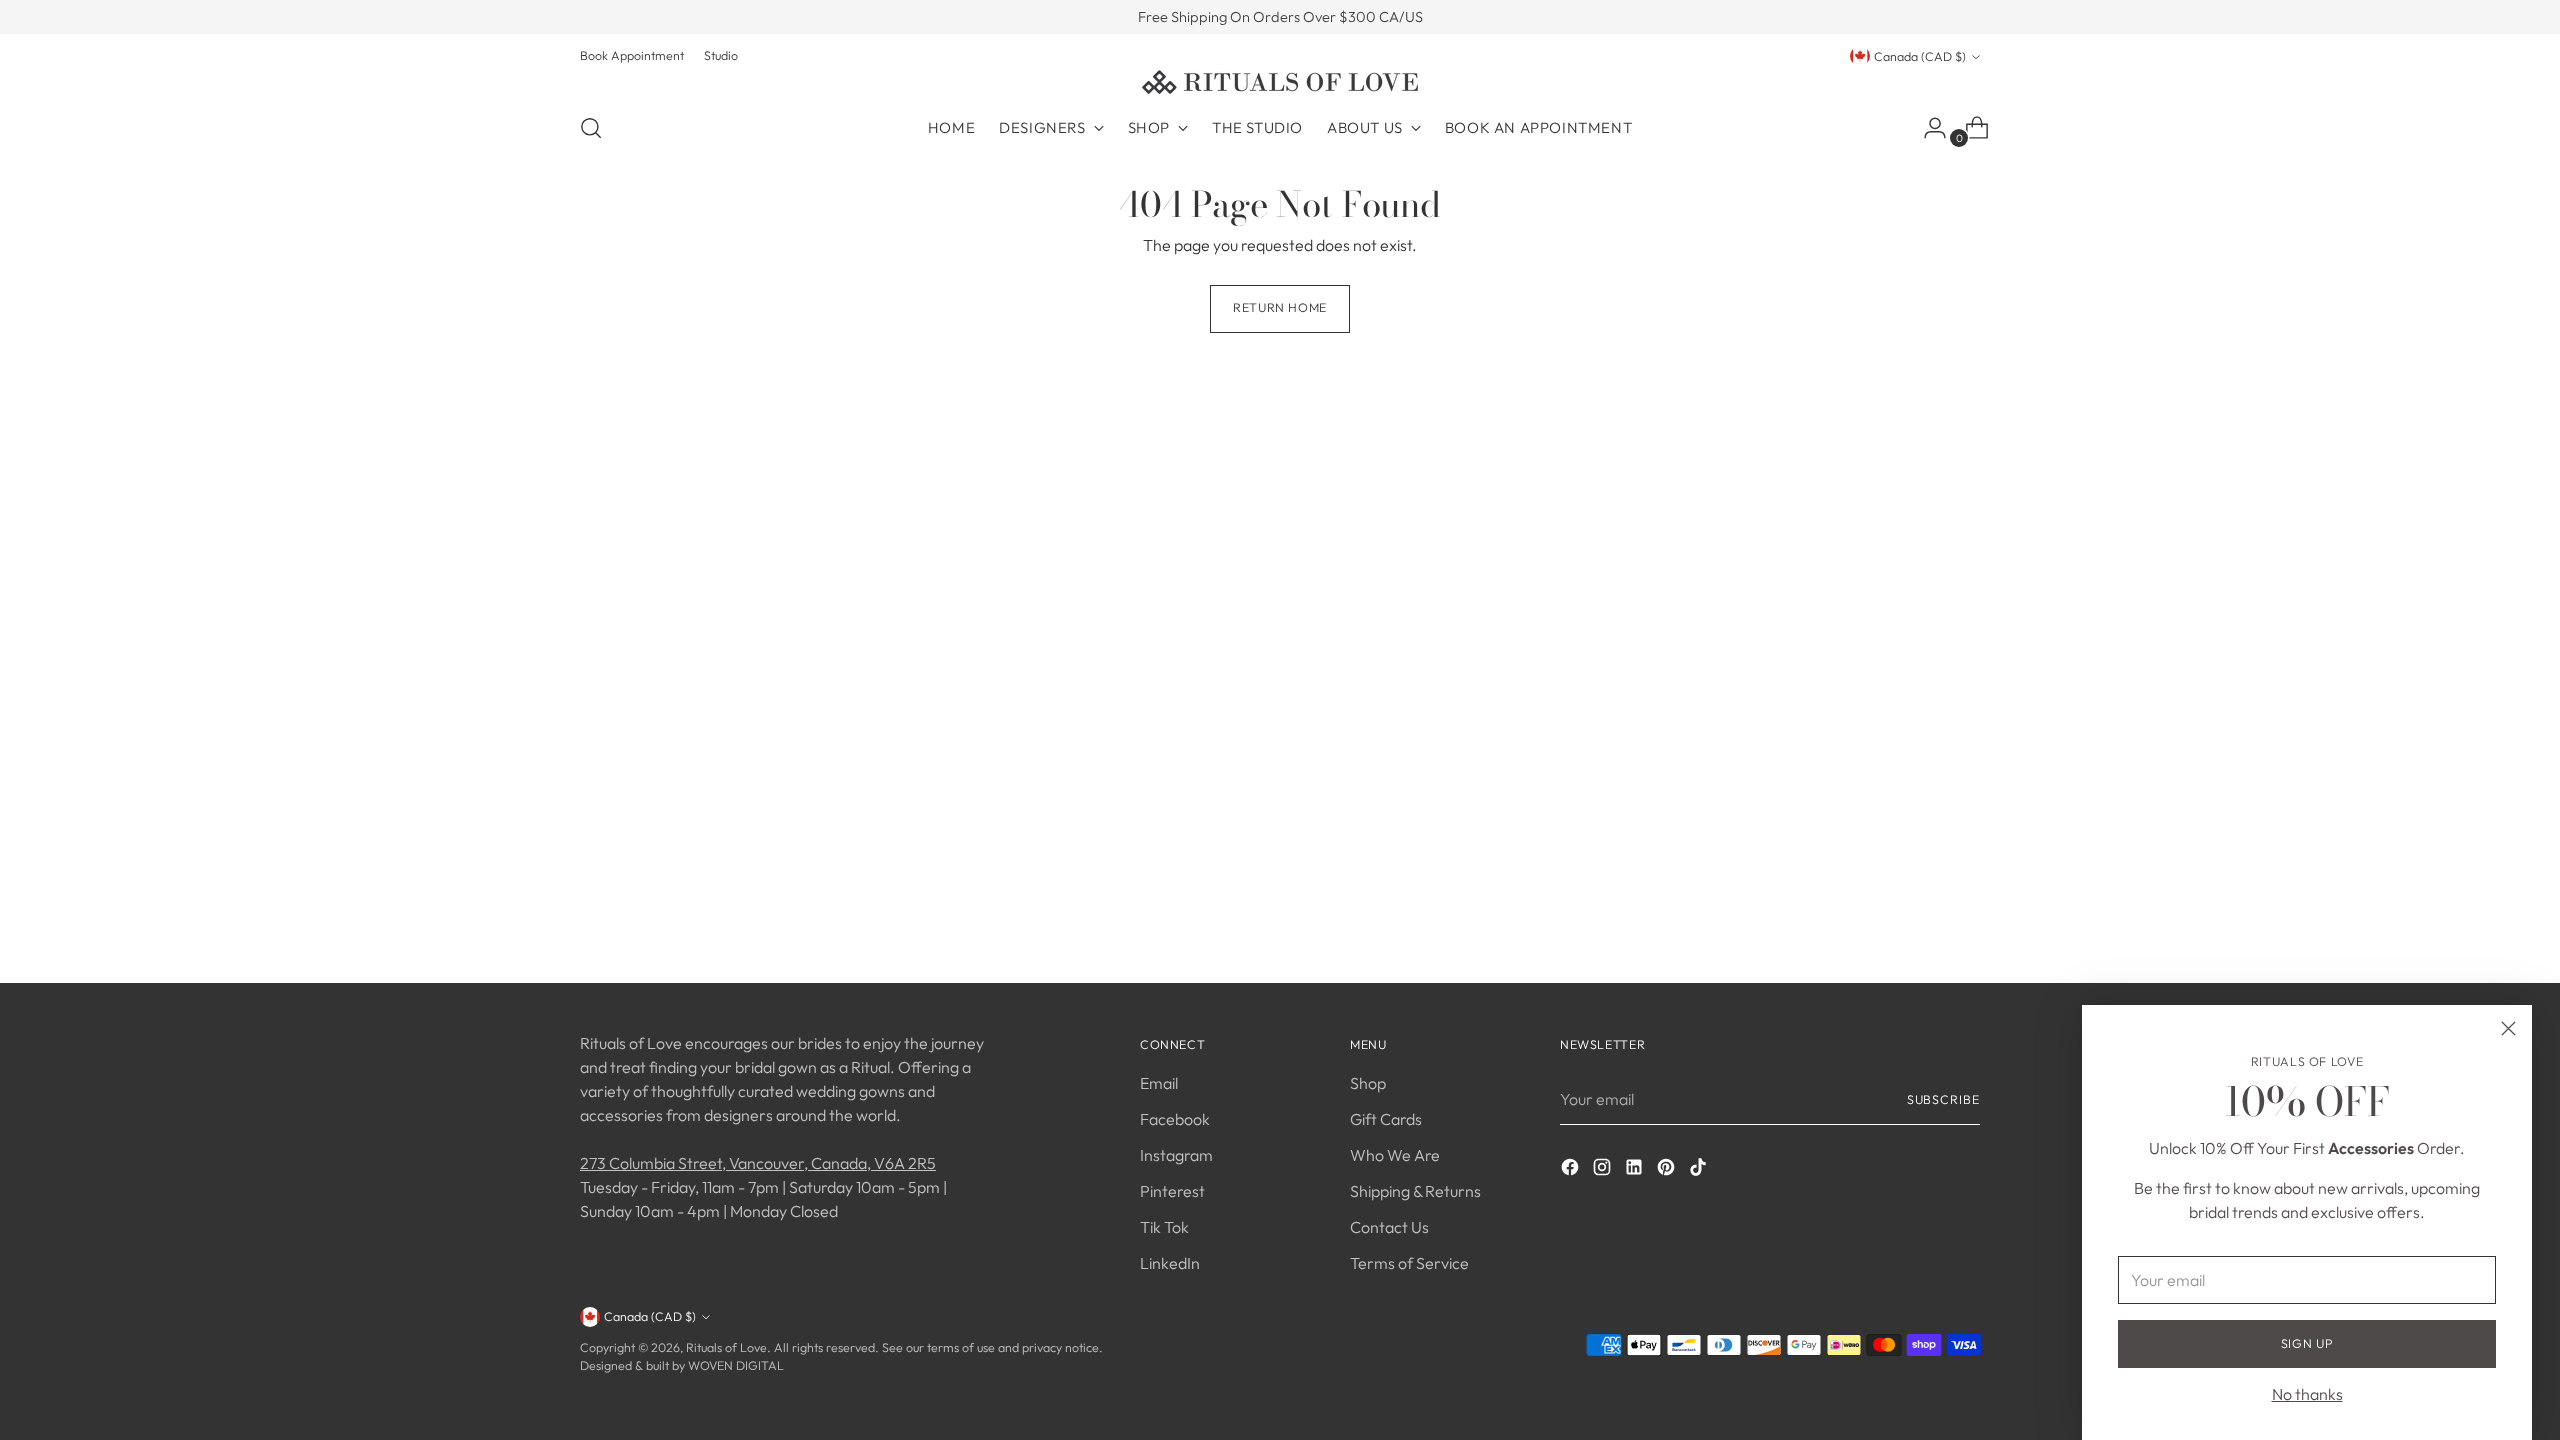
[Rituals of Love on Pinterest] (1668, 1170)
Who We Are (1395, 1155)
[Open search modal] (591, 128)
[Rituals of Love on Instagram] (1604, 1170)
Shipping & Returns (1415, 1191)
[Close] (2508, 1028)
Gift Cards (1386, 1119)
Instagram (1176, 1155)
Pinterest (1172, 1191)
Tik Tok (1164, 1227)
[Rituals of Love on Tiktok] (1700, 1170)
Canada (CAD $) (1920, 56)
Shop (1368, 1083)
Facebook (1175, 1119)
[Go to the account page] (1927, 128)
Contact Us (1389, 1227)
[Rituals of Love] (1280, 82)
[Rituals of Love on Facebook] (1572, 1170)
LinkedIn (1170, 1263)
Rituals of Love (726, 1347)
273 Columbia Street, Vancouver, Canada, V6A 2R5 (758, 1163)
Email (1159, 1083)
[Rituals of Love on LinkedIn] (1636, 1170)
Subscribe (1943, 1099)
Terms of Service (1409, 1263)
